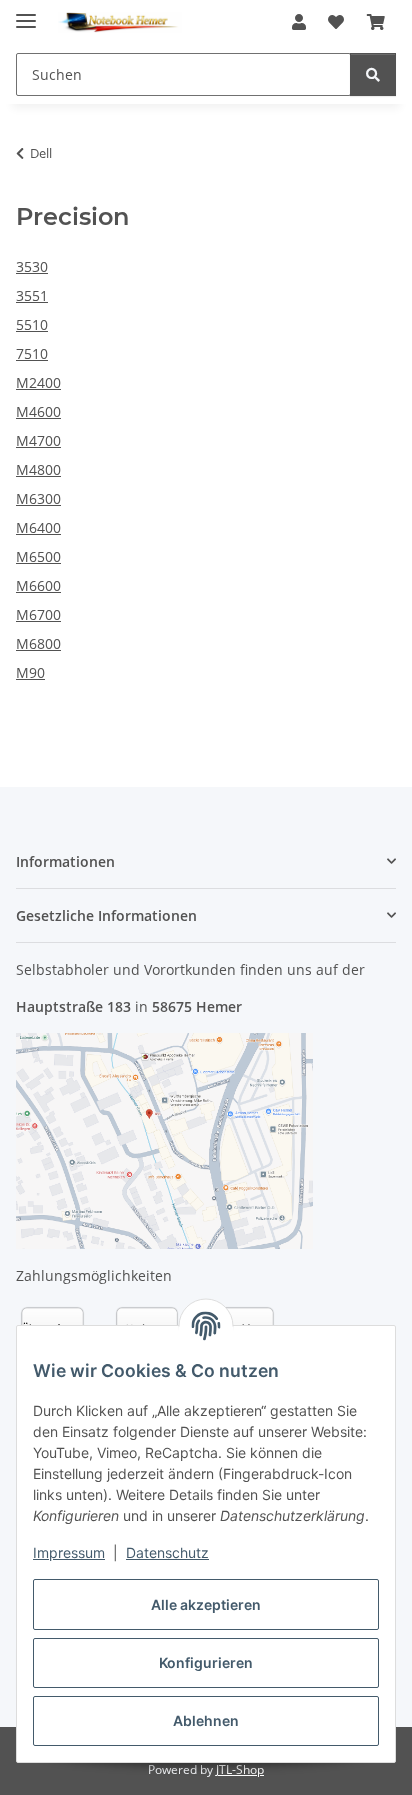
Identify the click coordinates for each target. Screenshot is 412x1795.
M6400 (38, 527)
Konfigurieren (206, 1662)
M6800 (38, 643)
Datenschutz (167, 1552)
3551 (32, 295)
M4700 (38, 440)
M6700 (38, 614)
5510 (32, 324)
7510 (32, 353)
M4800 (38, 469)
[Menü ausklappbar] (26, 12)
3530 (32, 266)
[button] (299, 22)
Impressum (69, 1552)
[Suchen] (373, 74)
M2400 (38, 382)
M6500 (38, 556)
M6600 (38, 585)
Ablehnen (206, 1720)
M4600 (38, 411)
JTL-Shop (240, 1769)
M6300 (38, 498)
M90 (30, 672)
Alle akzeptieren (206, 1604)
